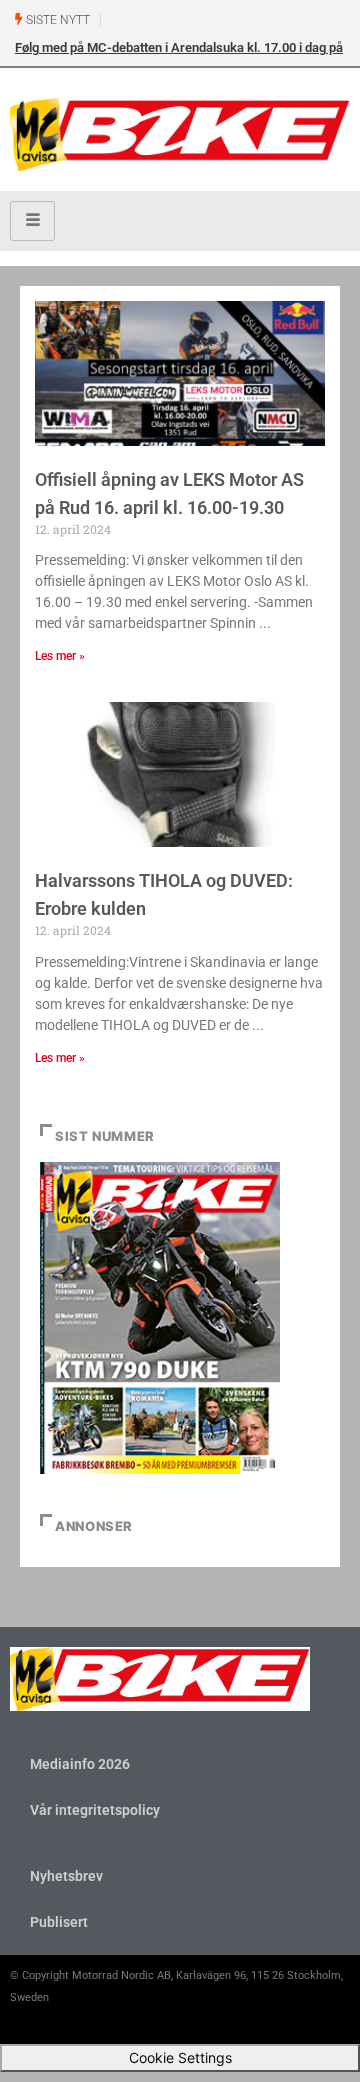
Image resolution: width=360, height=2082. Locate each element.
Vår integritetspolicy (95, 1810)
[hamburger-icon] (32, 221)
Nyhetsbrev (66, 1876)
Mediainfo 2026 (80, 1764)
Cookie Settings (180, 2057)
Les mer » (60, 656)
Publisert (59, 1922)
